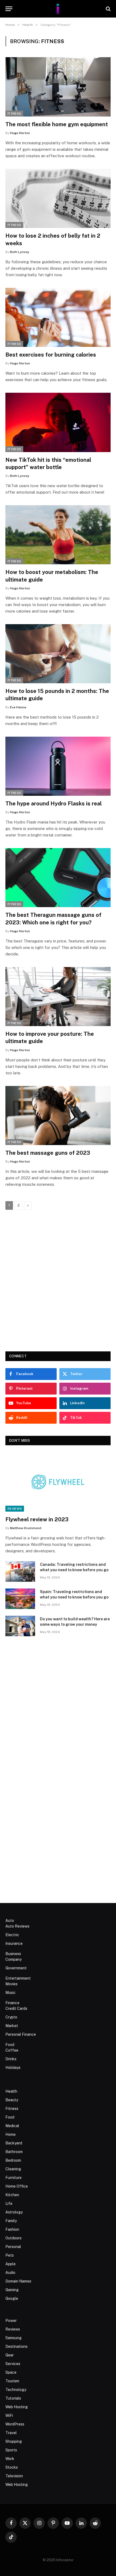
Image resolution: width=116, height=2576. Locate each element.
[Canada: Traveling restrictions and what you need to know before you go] (20, 1571)
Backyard (14, 2143)
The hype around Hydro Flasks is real (54, 804)
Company (13, 1959)
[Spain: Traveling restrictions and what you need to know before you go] (20, 1599)
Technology (16, 2390)
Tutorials (13, 2398)
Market (12, 2026)
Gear (10, 2355)
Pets (10, 2255)
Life (9, 2203)
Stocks (12, 2467)
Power (11, 2321)
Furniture (13, 2178)
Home (11, 2134)
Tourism (12, 2381)
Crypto (11, 2017)
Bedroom (13, 2160)
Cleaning (13, 2169)
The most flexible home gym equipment (57, 124)
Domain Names (18, 2281)
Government (16, 1968)
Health (11, 2091)
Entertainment (18, 1978)
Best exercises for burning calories (51, 355)
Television (14, 2476)
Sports (11, 2450)
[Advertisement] (58, 1281)
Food (10, 2045)
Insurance (14, 1943)
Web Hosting (17, 2407)
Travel (11, 2433)
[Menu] (9, 9)
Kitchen (12, 2195)
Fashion (12, 2229)
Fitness (14, 114)
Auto (10, 1921)
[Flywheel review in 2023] (58, 1482)
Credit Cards (16, 2008)
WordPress (15, 2424)
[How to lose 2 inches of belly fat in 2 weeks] (58, 198)
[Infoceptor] (58, 9)
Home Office (17, 2186)
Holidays (13, 2068)
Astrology (14, 2212)
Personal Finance (21, 2034)
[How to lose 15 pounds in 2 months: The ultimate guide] (58, 654)
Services (13, 2364)
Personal (13, 2247)
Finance (12, 2003)
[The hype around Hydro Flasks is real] (58, 766)
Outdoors (13, 2238)
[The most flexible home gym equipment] (58, 87)
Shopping (14, 2441)
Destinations (16, 2346)
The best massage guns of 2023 (48, 1153)
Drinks (11, 2059)
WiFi (9, 2416)
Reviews (15, 1509)
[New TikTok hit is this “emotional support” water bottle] (58, 422)
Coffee (12, 2050)
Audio (10, 2273)
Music (11, 1993)
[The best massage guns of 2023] (58, 1116)
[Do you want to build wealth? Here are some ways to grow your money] (20, 1626)
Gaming (12, 2290)
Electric (12, 1935)
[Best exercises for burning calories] (58, 317)
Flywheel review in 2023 (37, 1519)
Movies (11, 1984)
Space (11, 2372)
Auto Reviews (17, 1926)
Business (13, 1954)
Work (10, 2459)
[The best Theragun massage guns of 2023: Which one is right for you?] (58, 878)
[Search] (108, 9)
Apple (11, 2264)
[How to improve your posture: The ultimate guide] (58, 997)
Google (12, 2298)
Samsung (13, 2338)
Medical (12, 2126)
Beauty (12, 2100)
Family (11, 2221)
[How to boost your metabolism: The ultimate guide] (58, 535)
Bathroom (14, 2152)
